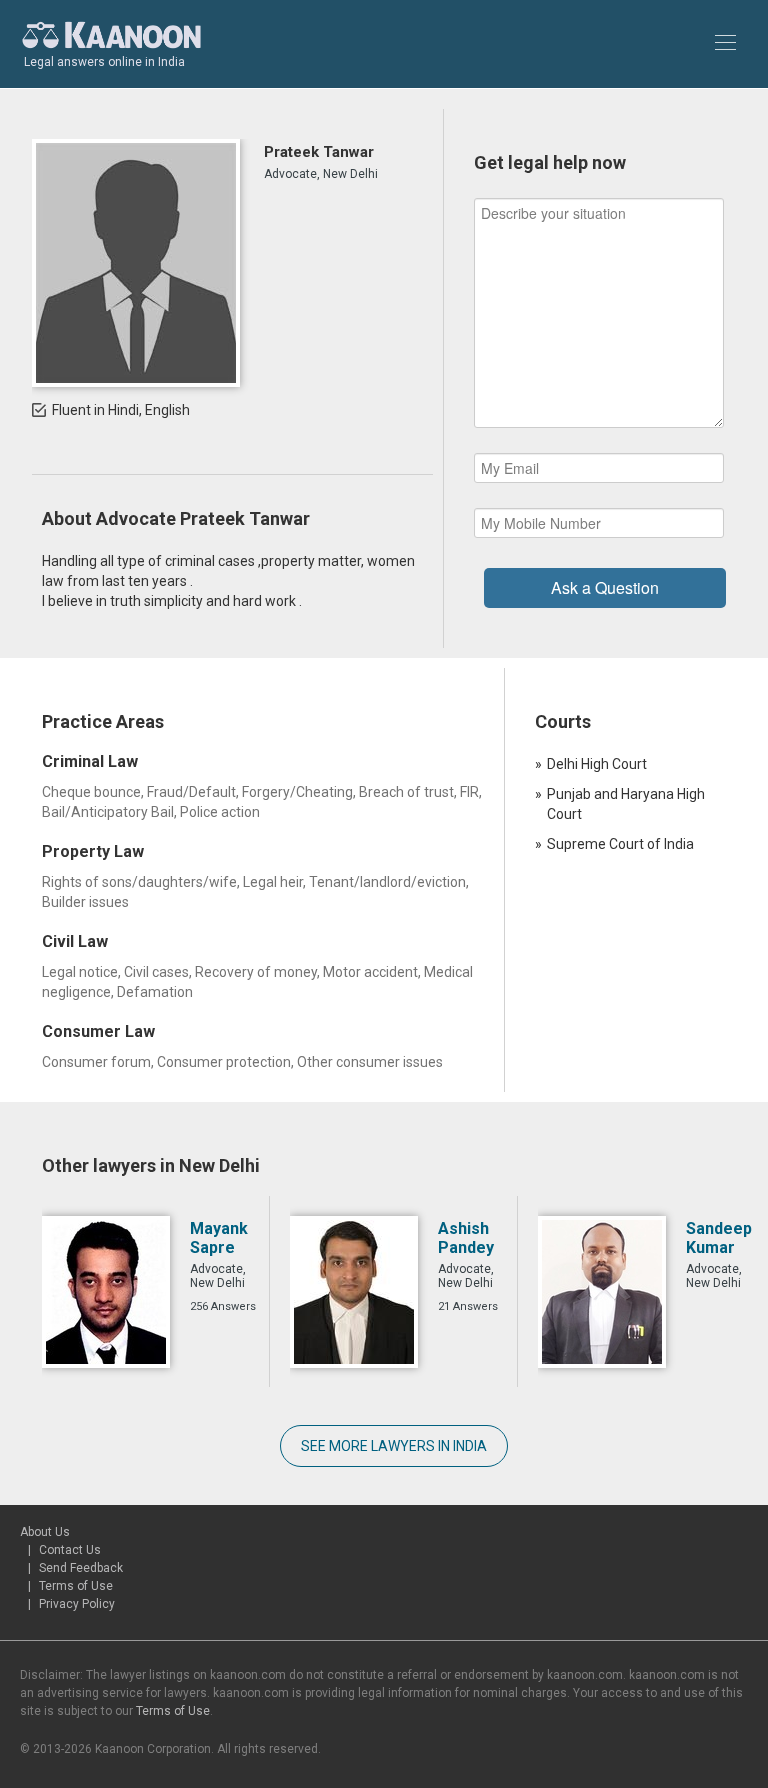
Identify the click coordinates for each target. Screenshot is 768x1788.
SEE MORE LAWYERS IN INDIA (394, 1446)
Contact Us (70, 1550)
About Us (45, 1532)
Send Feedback (81, 1568)
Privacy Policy (77, 1604)
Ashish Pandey (466, 1238)
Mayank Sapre (219, 1238)
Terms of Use (76, 1586)
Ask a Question (605, 587)
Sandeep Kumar (719, 1238)
